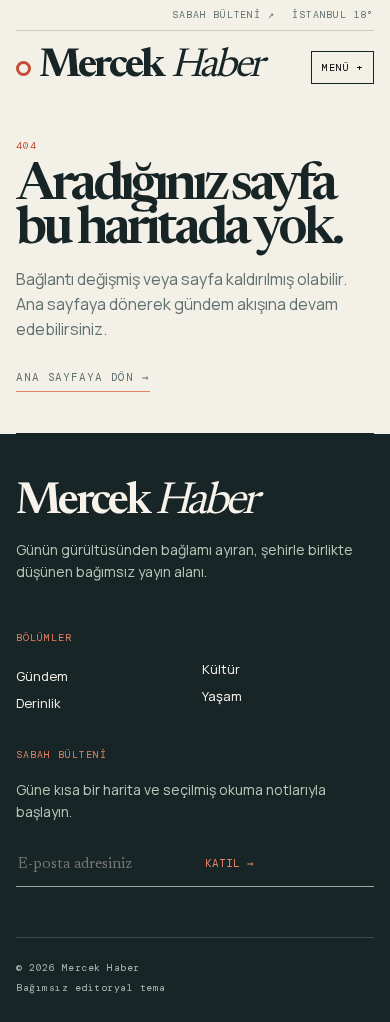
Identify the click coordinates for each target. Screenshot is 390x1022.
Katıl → (229, 863)
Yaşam (222, 696)
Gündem (42, 676)
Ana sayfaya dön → (83, 377)
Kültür (221, 669)
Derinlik (38, 703)
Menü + (342, 67)
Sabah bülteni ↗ (223, 15)
